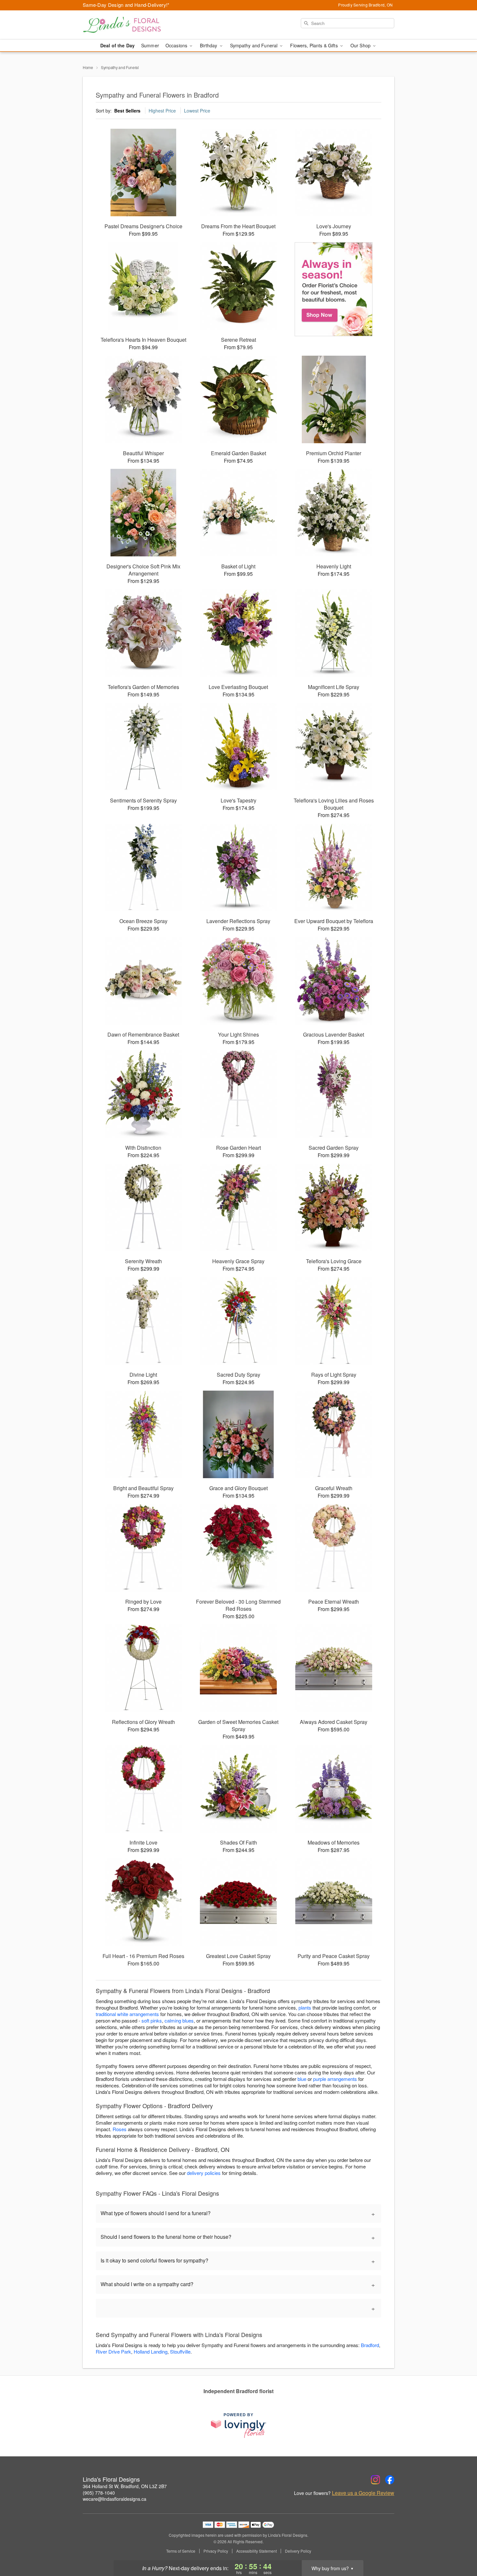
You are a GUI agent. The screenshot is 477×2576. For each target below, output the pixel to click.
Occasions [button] (177, 45)
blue (302, 2079)
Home (88, 67)
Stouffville (180, 2351)
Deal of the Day (117, 45)
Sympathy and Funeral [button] (255, 45)
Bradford (370, 2345)
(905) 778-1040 (99, 2493)
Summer (150, 45)
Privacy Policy (216, 2551)
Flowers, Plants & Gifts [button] (314, 45)
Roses (120, 2129)
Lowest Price (197, 111)
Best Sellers (127, 111)
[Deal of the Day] (334, 289)
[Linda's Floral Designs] (129, 25)
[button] (460, 2548)
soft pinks (152, 2020)
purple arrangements (335, 2079)
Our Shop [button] (361, 45)
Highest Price (162, 111)
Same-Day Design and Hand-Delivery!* (126, 5)
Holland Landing (151, 2351)
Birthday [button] (209, 45)
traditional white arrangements (127, 2014)
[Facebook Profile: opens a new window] (390, 2480)
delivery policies (204, 2173)
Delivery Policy (298, 2551)
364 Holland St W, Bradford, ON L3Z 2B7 (125, 2486)
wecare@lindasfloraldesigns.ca (115, 2499)
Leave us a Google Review (363, 2493)
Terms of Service (181, 2551)
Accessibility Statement (257, 2551)
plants (305, 2007)
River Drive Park (113, 2351)
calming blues (179, 2020)
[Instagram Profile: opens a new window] (375, 2480)
